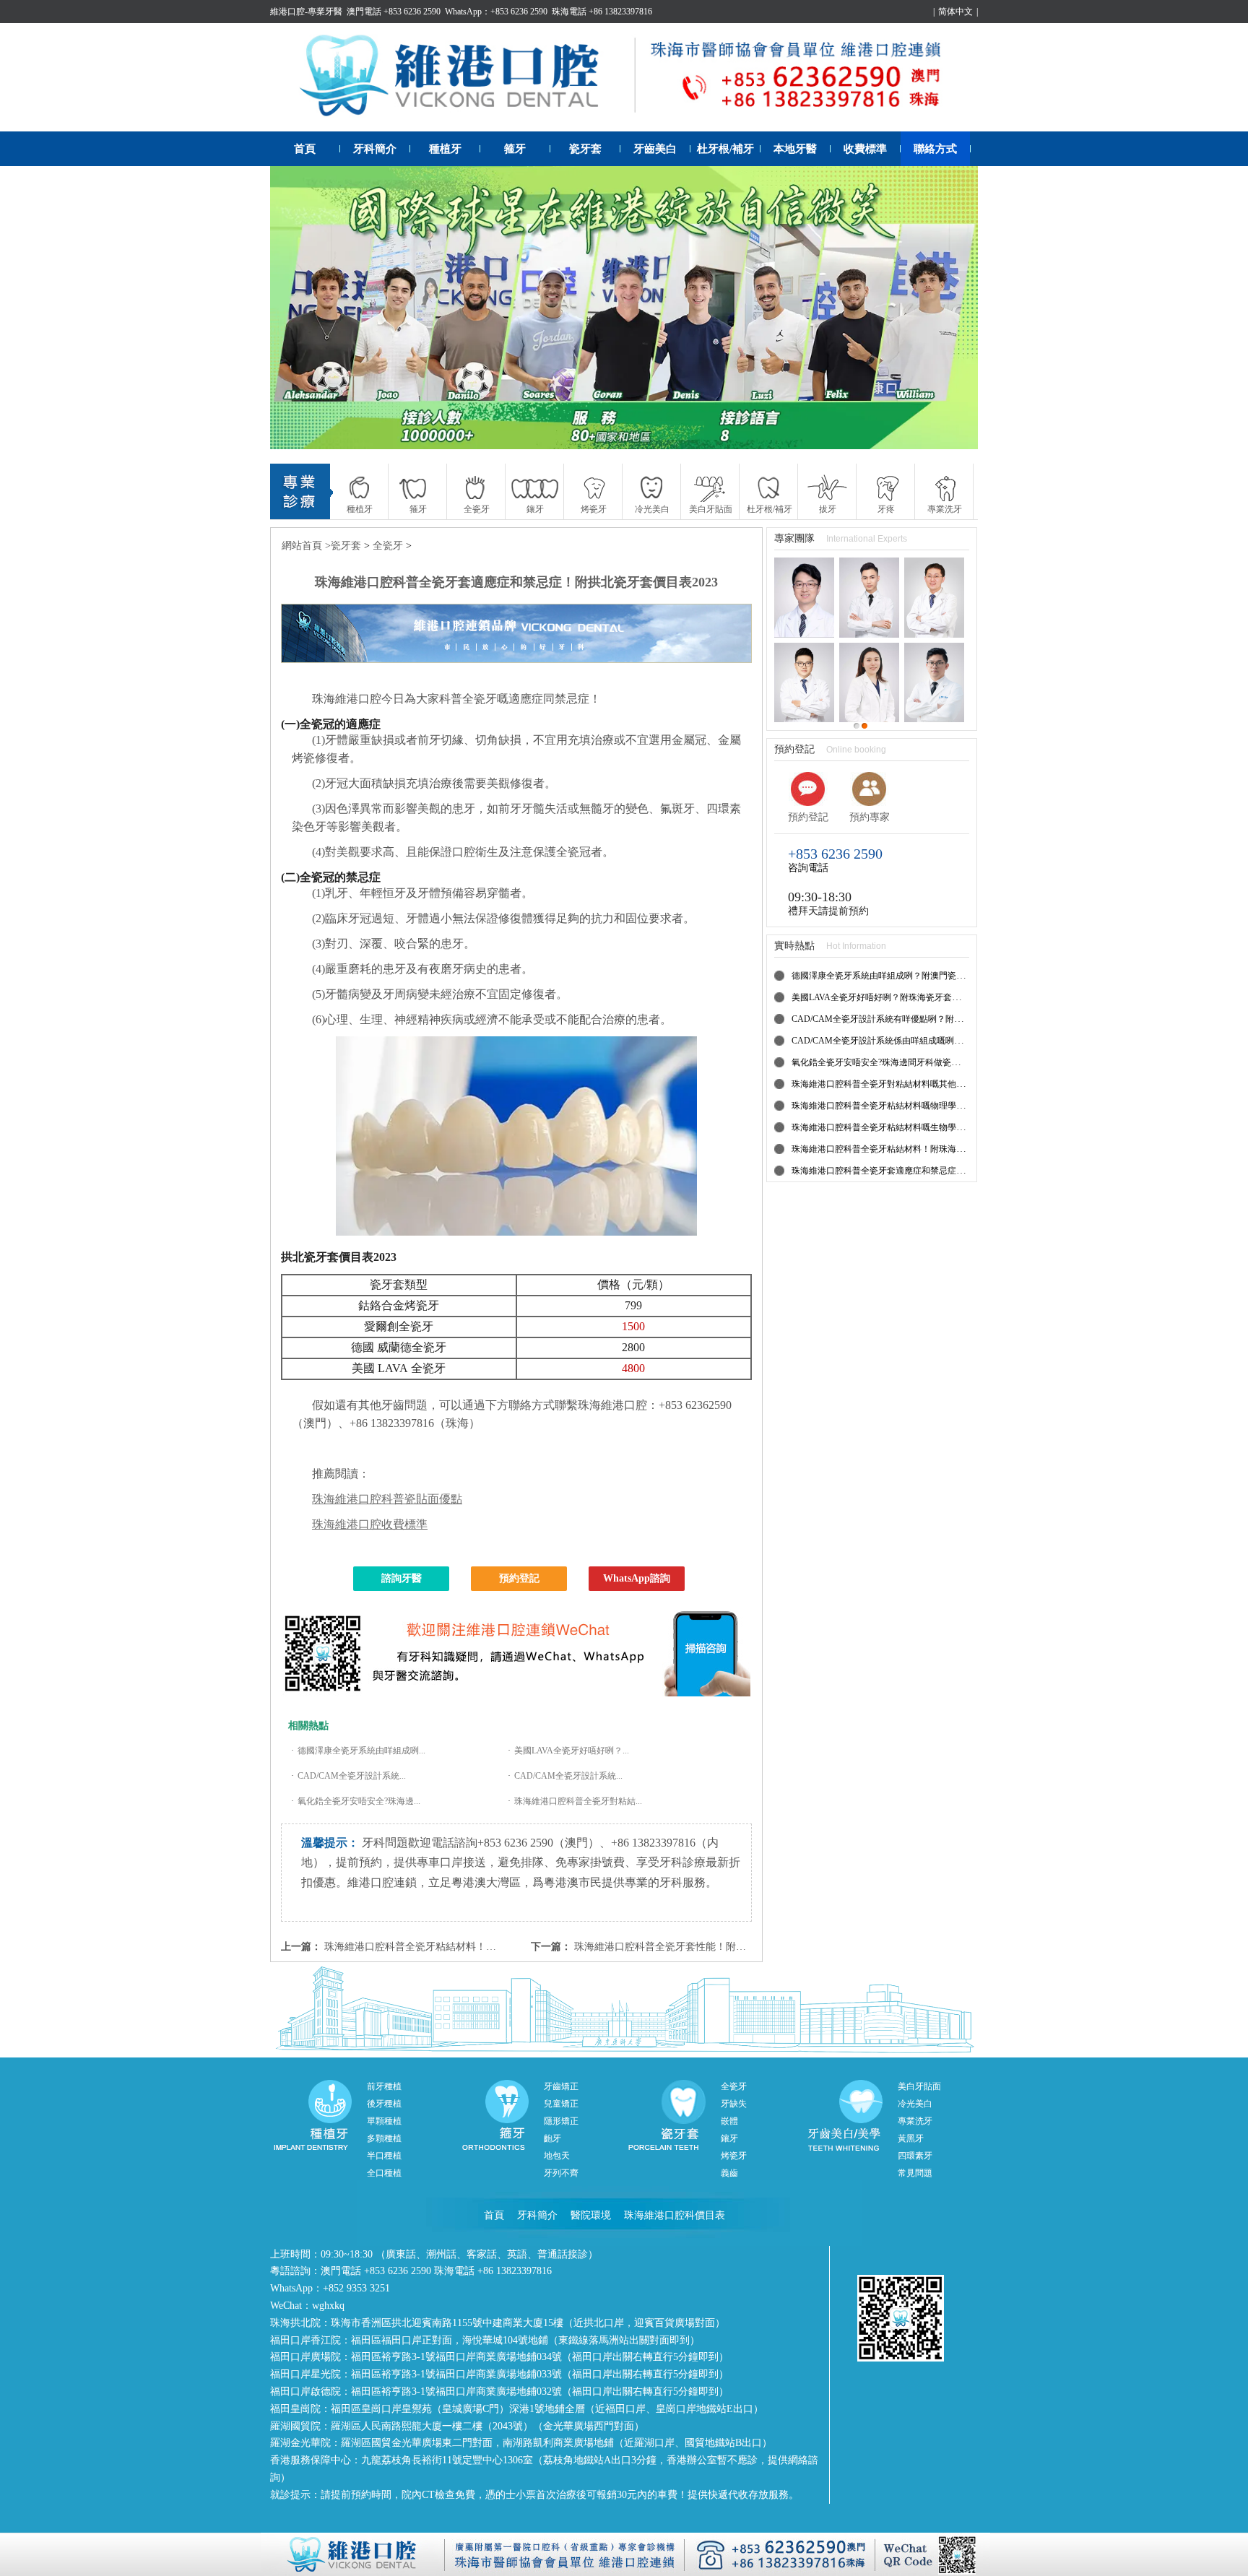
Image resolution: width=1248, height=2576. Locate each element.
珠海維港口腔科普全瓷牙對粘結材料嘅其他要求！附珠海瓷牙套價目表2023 (935, 1084)
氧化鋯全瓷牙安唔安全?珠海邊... (359, 1801)
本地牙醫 (795, 149)
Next (953, 308)
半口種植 (384, 2156)
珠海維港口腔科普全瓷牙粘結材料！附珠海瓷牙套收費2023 (456, 1947)
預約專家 (870, 817)
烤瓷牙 (734, 2156)
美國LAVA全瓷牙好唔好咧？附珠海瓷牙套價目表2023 (893, 997)
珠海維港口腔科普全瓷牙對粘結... (578, 1801)
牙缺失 (734, 2104)
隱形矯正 (561, 2121)
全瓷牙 (388, 546)
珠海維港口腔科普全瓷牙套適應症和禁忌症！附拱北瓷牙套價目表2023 (926, 1171)
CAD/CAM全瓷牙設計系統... (352, 1776)
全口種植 (384, 2173)
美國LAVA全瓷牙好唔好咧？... (572, 1751)
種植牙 (445, 149)
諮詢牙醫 (402, 1578)
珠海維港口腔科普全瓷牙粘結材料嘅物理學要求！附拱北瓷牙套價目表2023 (935, 1106)
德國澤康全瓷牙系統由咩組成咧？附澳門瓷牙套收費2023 (900, 976)
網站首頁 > (306, 546)
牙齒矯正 (561, 2086)
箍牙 (515, 149)
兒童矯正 (561, 2104)
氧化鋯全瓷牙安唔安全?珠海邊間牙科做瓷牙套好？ (889, 1062)
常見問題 (915, 2173)
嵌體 (729, 2121)
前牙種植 (384, 2086)
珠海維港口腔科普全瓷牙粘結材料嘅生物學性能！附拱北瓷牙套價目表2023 (935, 1127)
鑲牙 (729, 2138)
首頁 (305, 149)
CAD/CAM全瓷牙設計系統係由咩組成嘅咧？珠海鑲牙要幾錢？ (912, 1041)
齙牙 (552, 2138)
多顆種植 (384, 2138)
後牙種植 (384, 2104)
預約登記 (519, 1578)
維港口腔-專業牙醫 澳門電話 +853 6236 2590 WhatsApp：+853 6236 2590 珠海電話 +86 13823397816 (461, 12)
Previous (295, 308)
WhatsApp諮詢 (637, 1578)
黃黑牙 (911, 2138)
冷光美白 (915, 2104)
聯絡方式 (935, 149)
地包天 (557, 2156)
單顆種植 (384, 2121)
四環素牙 (915, 2156)
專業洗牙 (915, 2121)
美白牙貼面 (919, 2086)
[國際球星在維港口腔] (624, 308)
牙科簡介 (375, 149)
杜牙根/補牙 (725, 149)
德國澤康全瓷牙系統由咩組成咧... (361, 1751)
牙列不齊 (561, 2173)
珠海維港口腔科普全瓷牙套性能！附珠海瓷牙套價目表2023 (706, 1947)
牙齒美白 (655, 149)
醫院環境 (591, 2215)
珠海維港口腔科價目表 (675, 2215)
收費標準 (865, 149)
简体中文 (955, 12)
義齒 (729, 2173)
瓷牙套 (585, 149)
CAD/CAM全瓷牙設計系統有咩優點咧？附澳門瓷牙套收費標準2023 (920, 1019)
